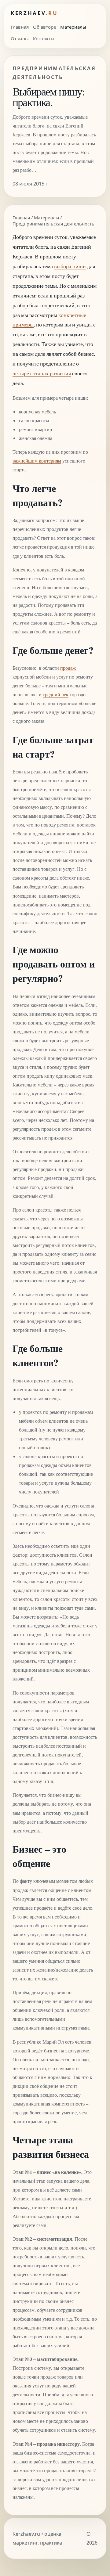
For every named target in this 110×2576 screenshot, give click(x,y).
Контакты (44, 38)
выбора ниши (70, 266)
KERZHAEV (34, 13)
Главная (20, 27)
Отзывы (20, 38)
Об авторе (44, 27)
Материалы (73, 27)
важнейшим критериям (37, 461)
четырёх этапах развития (42, 373)
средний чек (56, 694)
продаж (68, 668)
